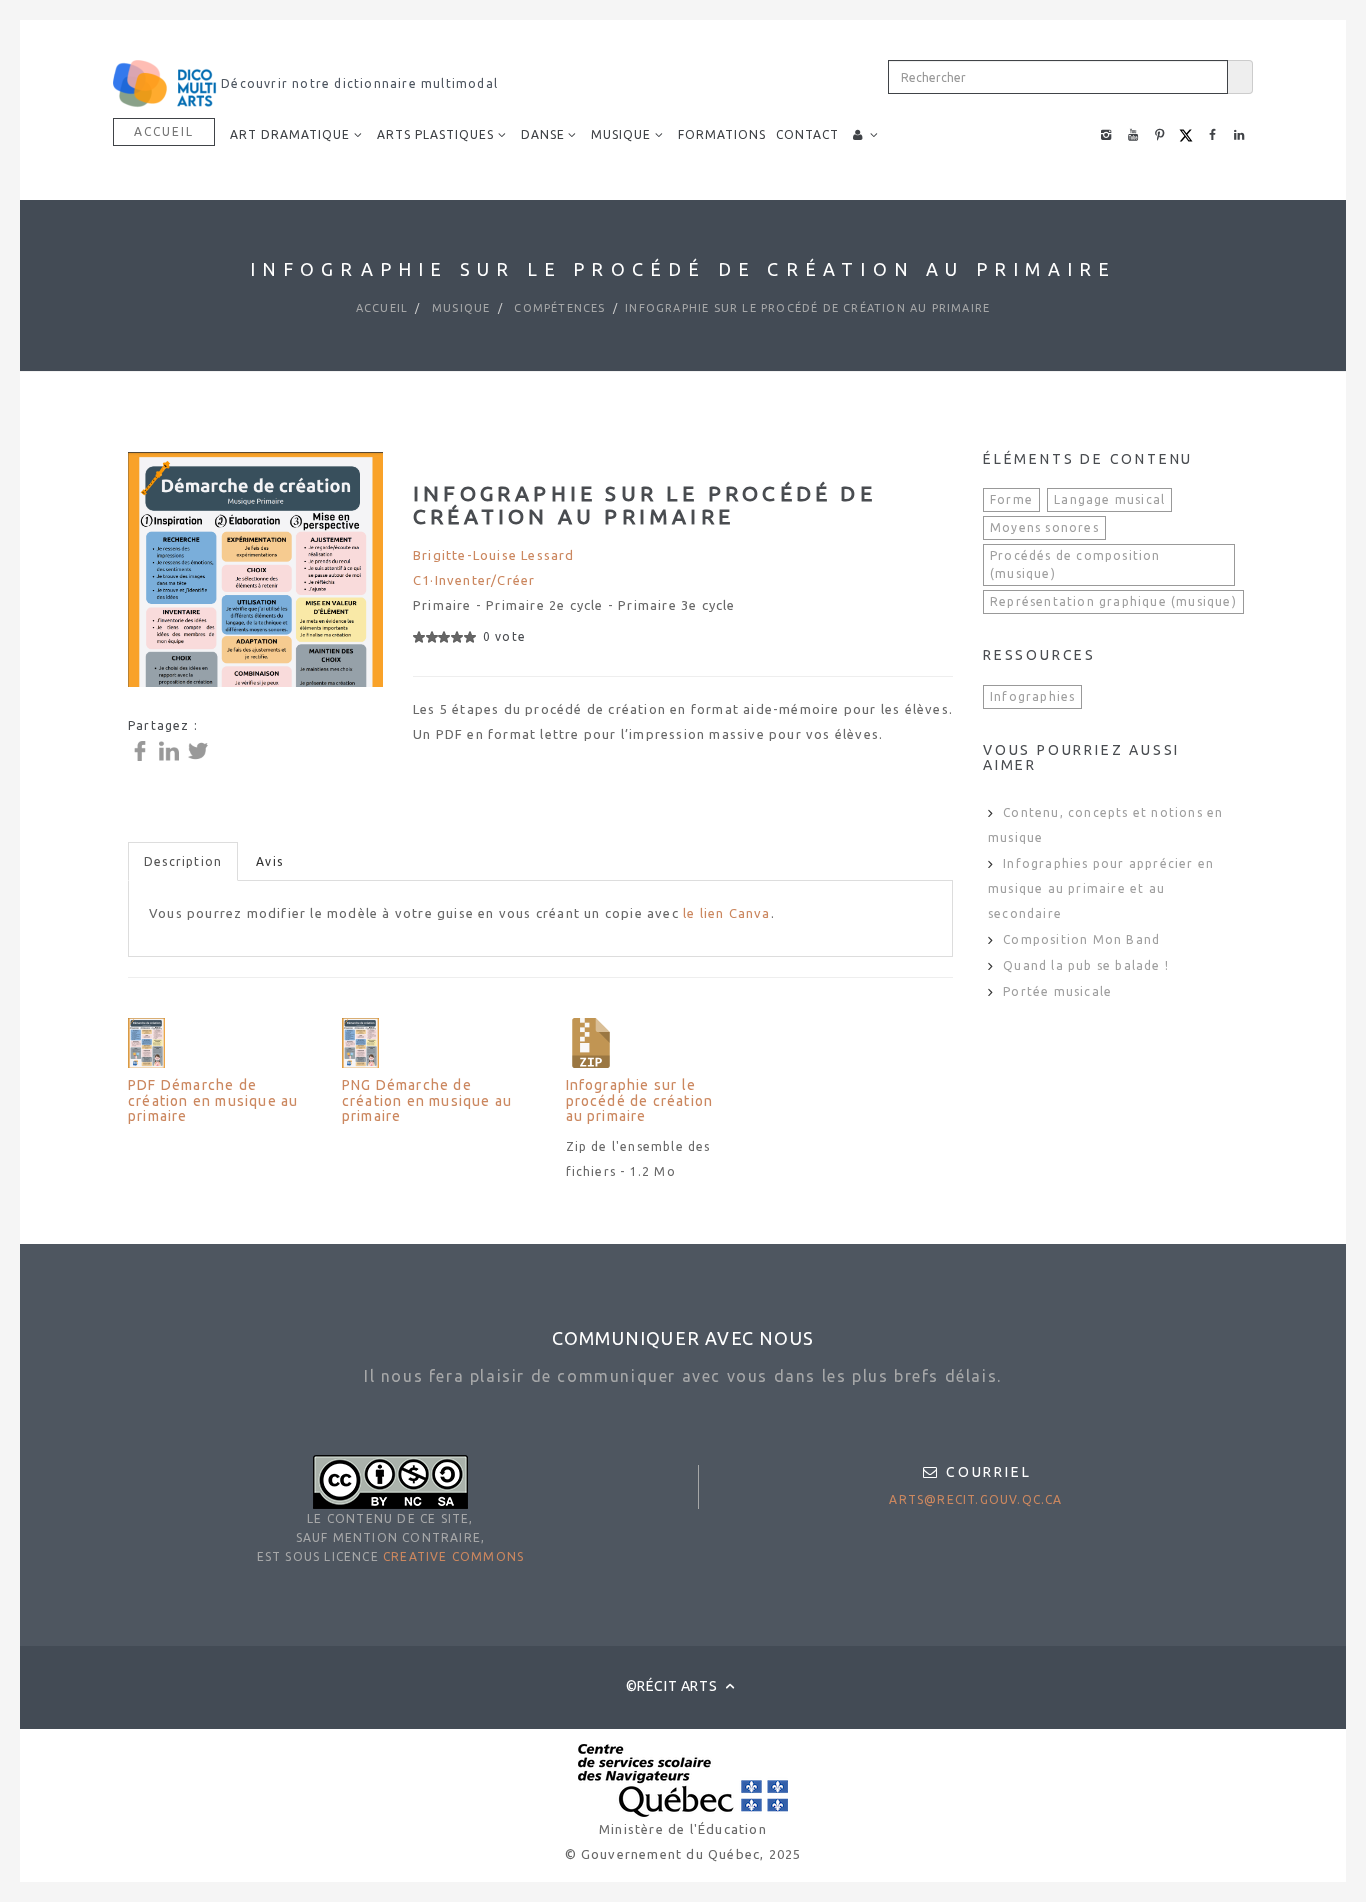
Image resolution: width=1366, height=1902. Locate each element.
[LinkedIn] (171, 749)
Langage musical (1109, 499)
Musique (459, 308)
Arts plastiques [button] (435, 134)
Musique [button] (621, 134)
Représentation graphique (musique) (1113, 601)
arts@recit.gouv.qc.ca (975, 1499)
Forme (1011, 499)
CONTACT (807, 134)
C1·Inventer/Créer (474, 580)
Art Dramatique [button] (290, 134)
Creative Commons (453, 1556)
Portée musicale (1057, 991)
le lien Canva (727, 913)
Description (183, 861)
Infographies (1032, 696)
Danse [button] (543, 134)
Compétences (557, 308)
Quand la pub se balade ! (1086, 965)
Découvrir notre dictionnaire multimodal (357, 83)
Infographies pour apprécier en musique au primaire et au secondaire (1101, 888)
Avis (269, 861)
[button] (866, 135)
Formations (722, 134)
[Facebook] (142, 749)
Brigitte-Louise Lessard (494, 555)
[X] (200, 749)
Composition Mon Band (1081, 939)
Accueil (164, 131)
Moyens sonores (1044, 527)
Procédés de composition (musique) (1075, 564)
